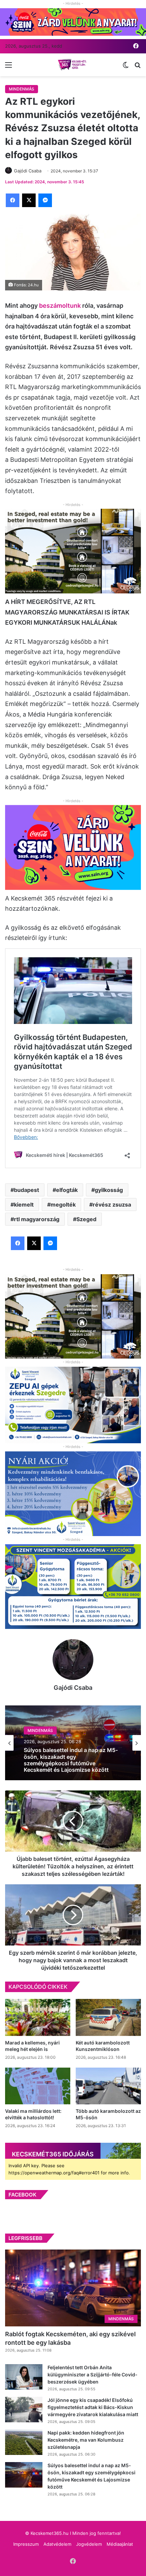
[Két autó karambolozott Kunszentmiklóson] (108, 2017)
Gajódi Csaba (73, 1688)
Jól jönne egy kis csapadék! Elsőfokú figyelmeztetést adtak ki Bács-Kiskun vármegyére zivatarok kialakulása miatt (93, 2407)
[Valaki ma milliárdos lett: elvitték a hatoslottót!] (38, 2086)
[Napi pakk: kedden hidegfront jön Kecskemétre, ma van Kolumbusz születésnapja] (24, 2442)
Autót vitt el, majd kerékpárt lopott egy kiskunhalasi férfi (68, 1760)
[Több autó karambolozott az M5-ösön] (108, 2086)
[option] (73, 1743)
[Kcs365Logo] (73, 65)
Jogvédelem (89, 2544)
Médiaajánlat (120, 2544)
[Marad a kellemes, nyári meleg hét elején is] (38, 2017)
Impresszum (26, 2544)
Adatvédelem (57, 2544)
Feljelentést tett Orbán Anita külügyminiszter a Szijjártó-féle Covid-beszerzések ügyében (93, 2375)
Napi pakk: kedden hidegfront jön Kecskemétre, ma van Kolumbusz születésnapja (86, 2440)
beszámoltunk (61, 306)
